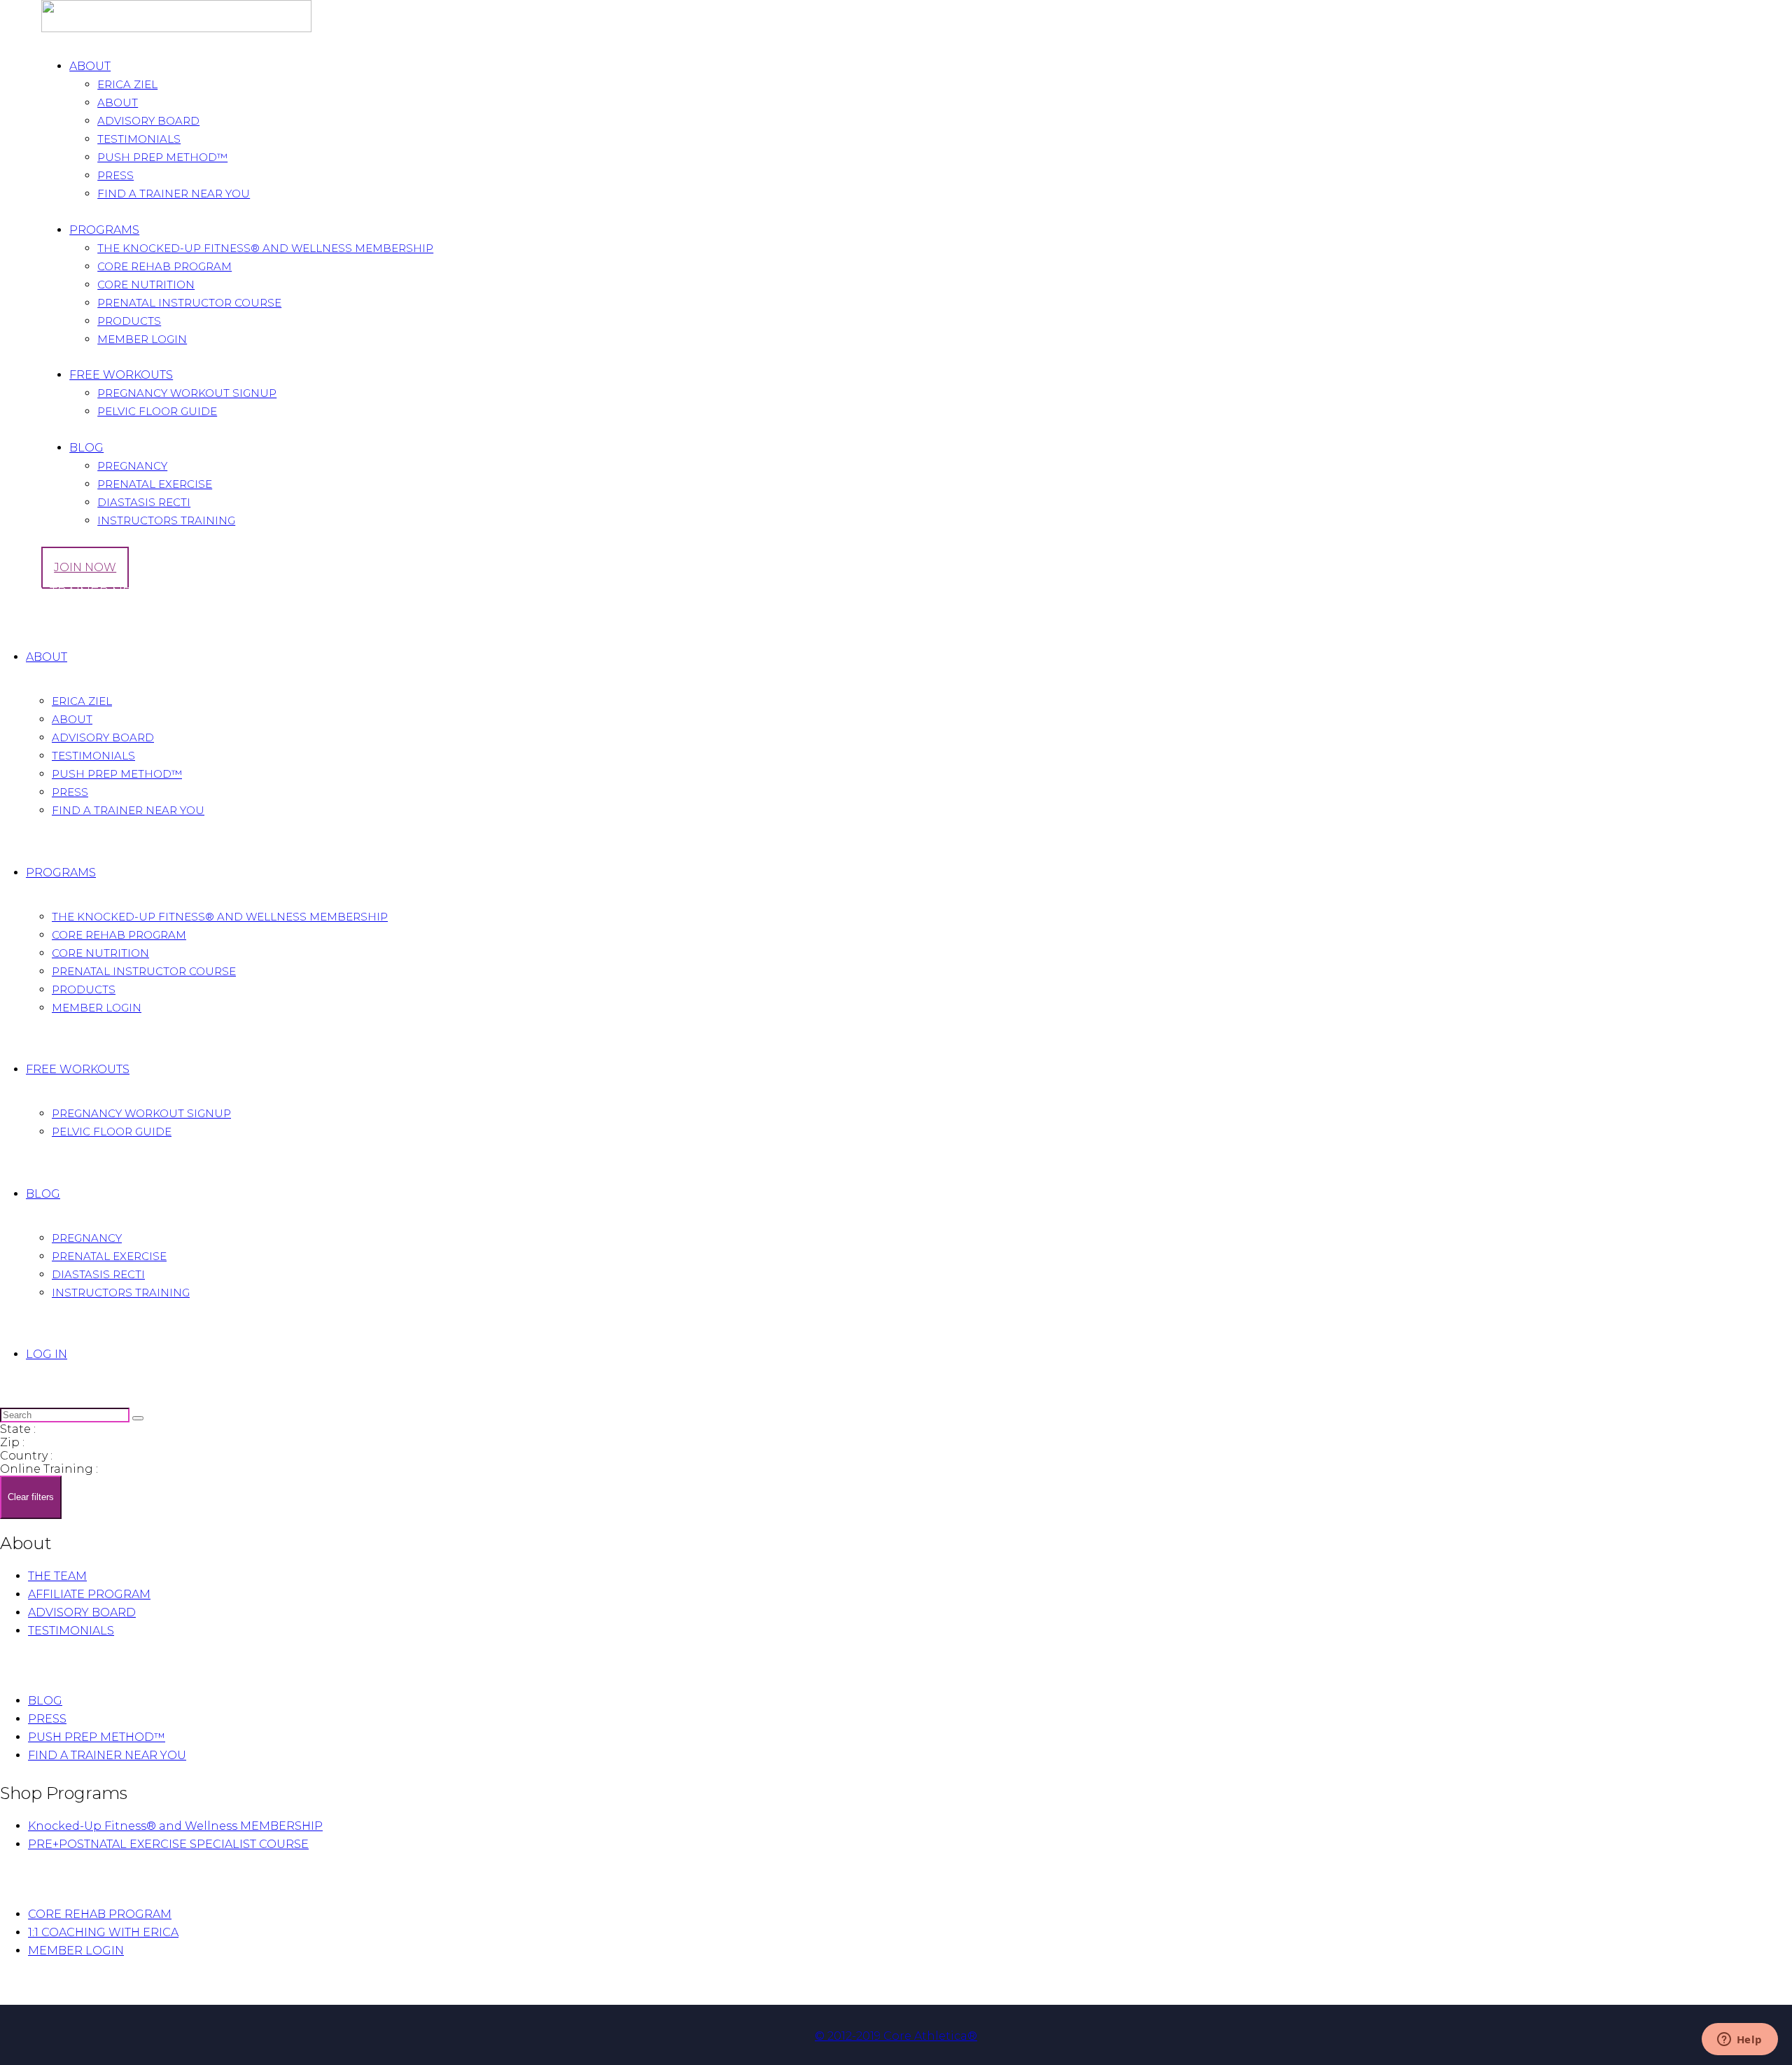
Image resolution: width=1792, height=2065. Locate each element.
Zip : (12, 1442)
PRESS (47, 1719)
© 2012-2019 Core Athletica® (896, 2036)
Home (18, 616)
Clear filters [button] (31, 1497)
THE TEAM (57, 1576)
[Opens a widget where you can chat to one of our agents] (1739, 2040)
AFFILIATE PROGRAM (89, 1594)
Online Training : (49, 1469)
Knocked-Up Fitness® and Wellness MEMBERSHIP (175, 1826)
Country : (26, 1456)
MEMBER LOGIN (76, 1951)
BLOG (45, 1701)
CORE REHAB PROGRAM (100, 1914)
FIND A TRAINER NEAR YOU (107, 1755)
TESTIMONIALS (71, 1631)
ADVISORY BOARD (82, 1612)
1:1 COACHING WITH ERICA (103, 1932)
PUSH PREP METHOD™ (97, 1737)
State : (18, 1429)
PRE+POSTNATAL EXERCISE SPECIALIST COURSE (168, 1844)
